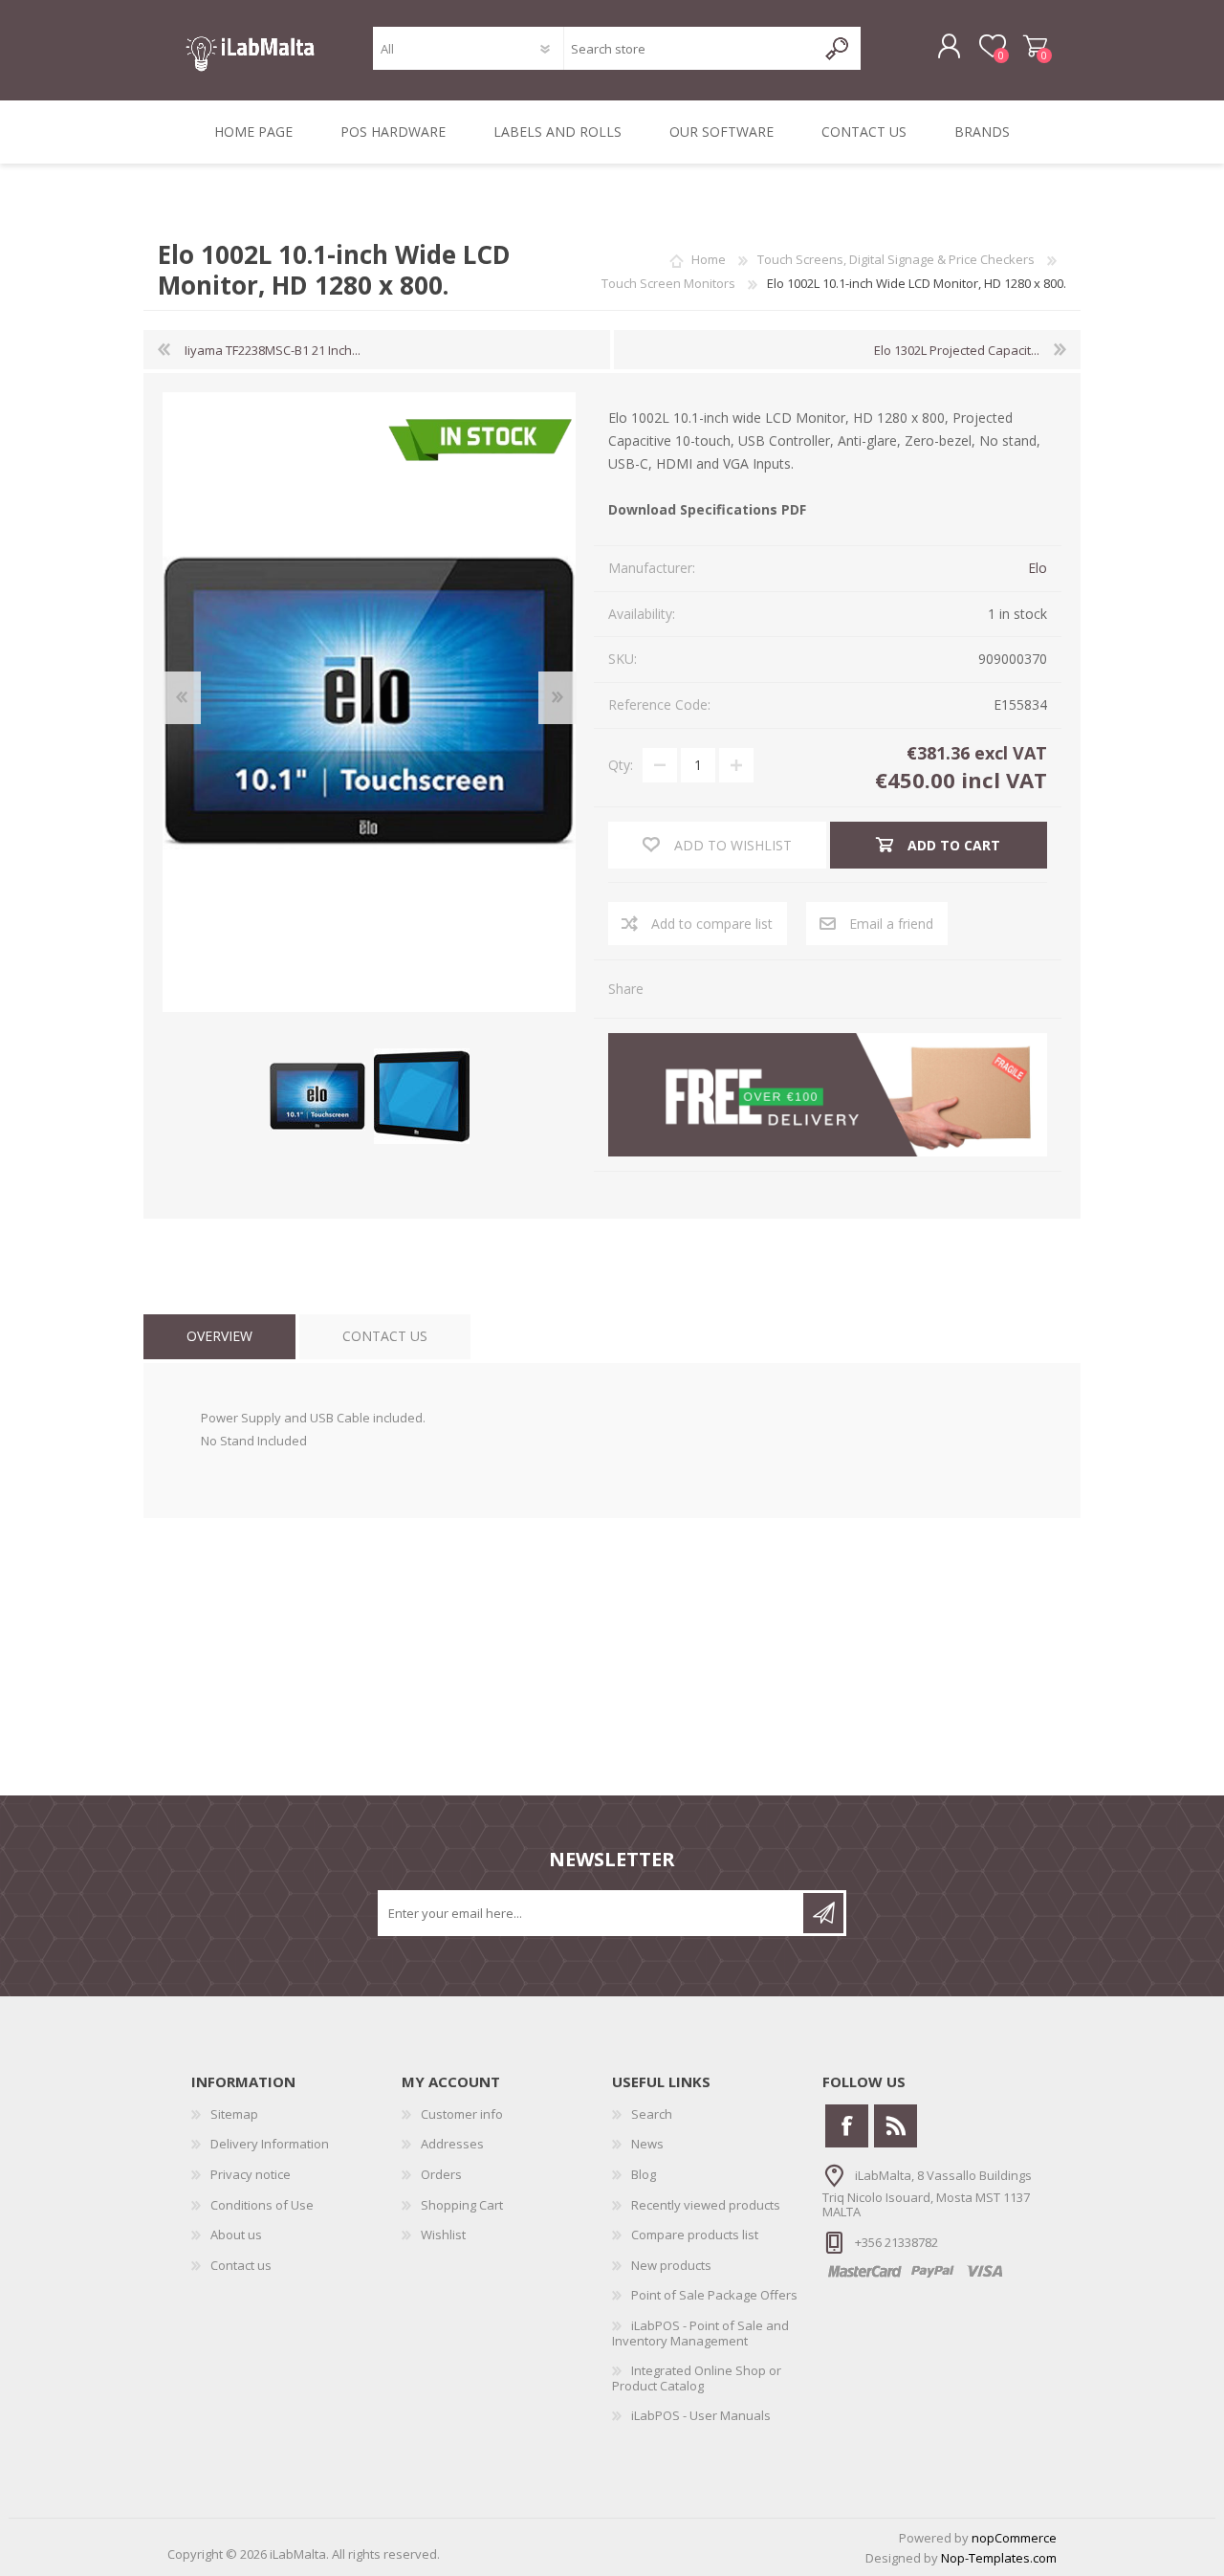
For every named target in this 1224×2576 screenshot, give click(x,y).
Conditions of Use (262, 2205)
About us (236, 2235)
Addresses (452, 2144)
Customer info (462, 2114)
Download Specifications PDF (707, 509)
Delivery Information (270, 2144)
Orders (441, 2174)
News (647, 2144)
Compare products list (695, 2235)
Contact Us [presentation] (385, 1336)
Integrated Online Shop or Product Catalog (697, 2378)
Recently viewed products (706, 2205)
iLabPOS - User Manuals (701, 2415)
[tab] (219, 1337)
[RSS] (896, 2126)
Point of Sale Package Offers (714, 2295)
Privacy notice (251, 2174)
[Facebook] (847, 2126)
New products (671, 2265)
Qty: (621, 765)
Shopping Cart (1035, 47)
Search (652, 2114)
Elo (1038, 568)
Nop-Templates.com (999, 2558)
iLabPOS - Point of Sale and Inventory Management (700, 2333)
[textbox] (690, 48)
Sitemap (234, 2114)
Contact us (241, 2265)
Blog (644, 2174)
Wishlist (443, 2235)
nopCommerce (1014, 2538)
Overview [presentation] (219, 1336)
